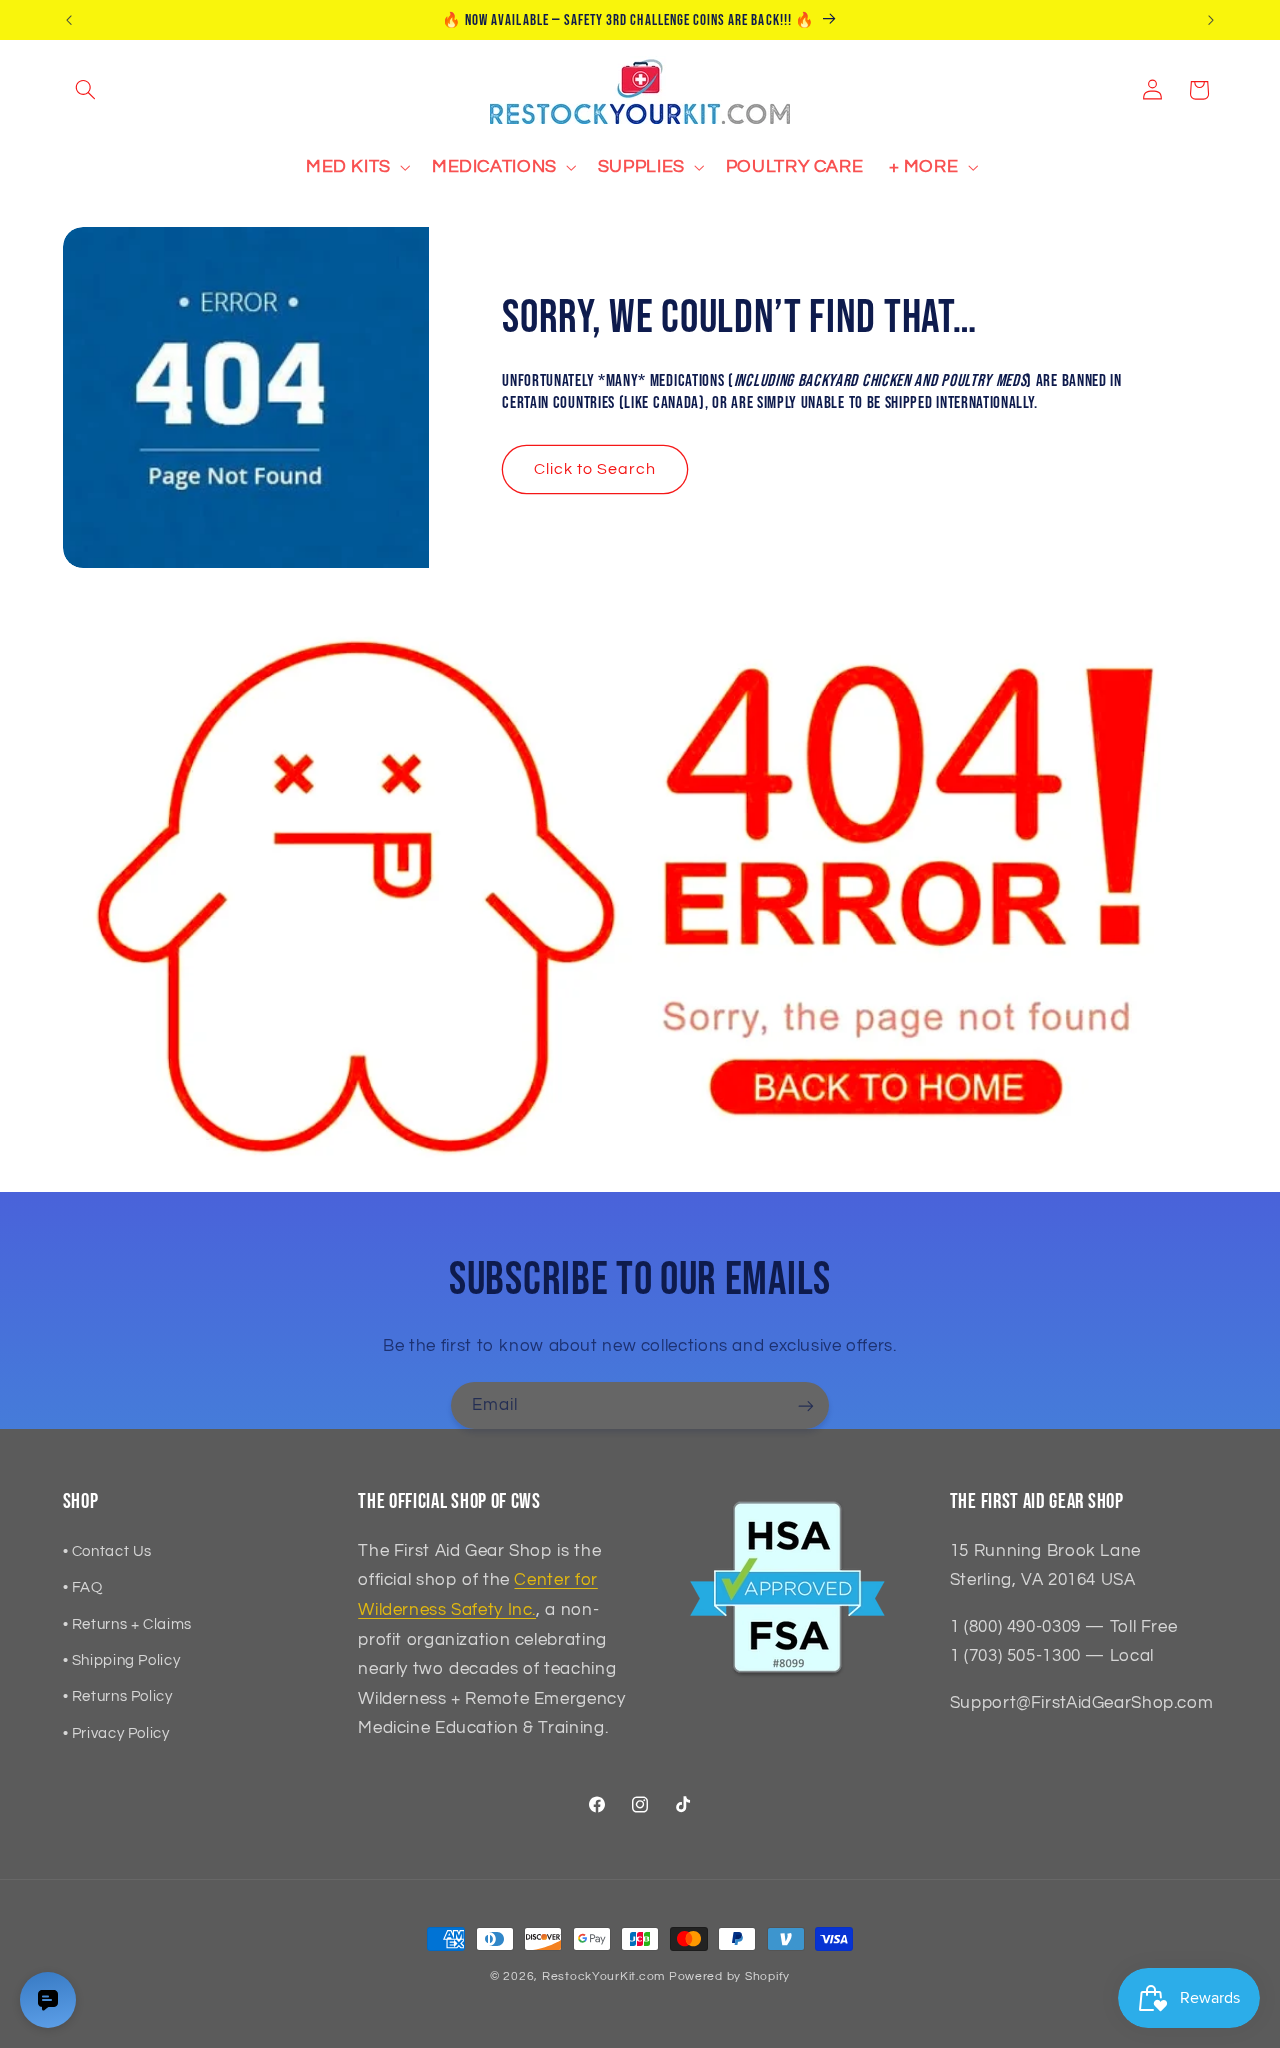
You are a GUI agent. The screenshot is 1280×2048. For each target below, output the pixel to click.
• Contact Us (108, 1551)
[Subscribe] (806, 1405)
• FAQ (83, 1587)
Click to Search (595, 469)
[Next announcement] (1211, 20)
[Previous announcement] (69, 20)
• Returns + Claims (127, 1624)
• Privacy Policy (116, 1733)
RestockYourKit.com (603, 1976)
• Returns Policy (118, 1696)
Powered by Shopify (729, 1976)
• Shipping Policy (122, 1660)
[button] (86, 90)
